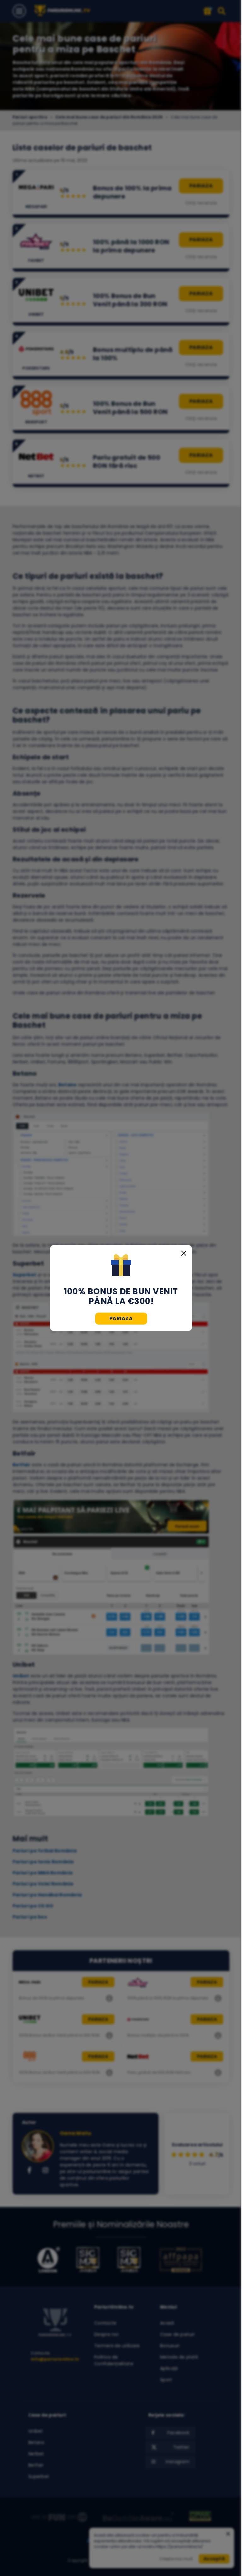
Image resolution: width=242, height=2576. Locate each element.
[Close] (184, 1253)
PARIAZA (121, 1318)
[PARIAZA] (121, 1266)
